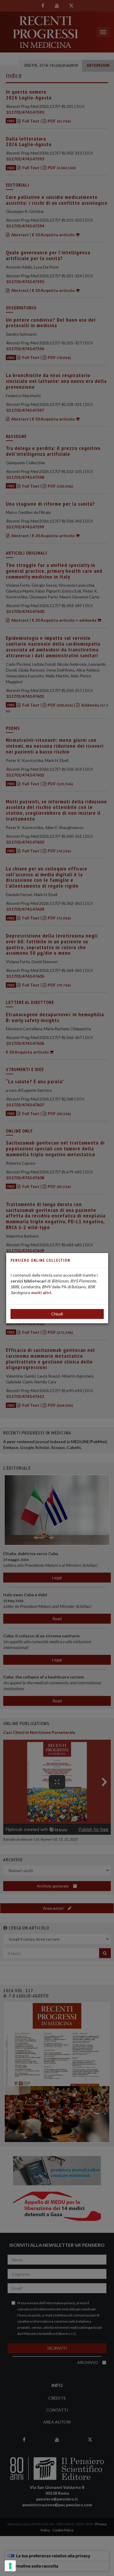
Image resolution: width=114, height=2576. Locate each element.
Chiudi (57, 1314)
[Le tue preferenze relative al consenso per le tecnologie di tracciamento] (10, 2566)
